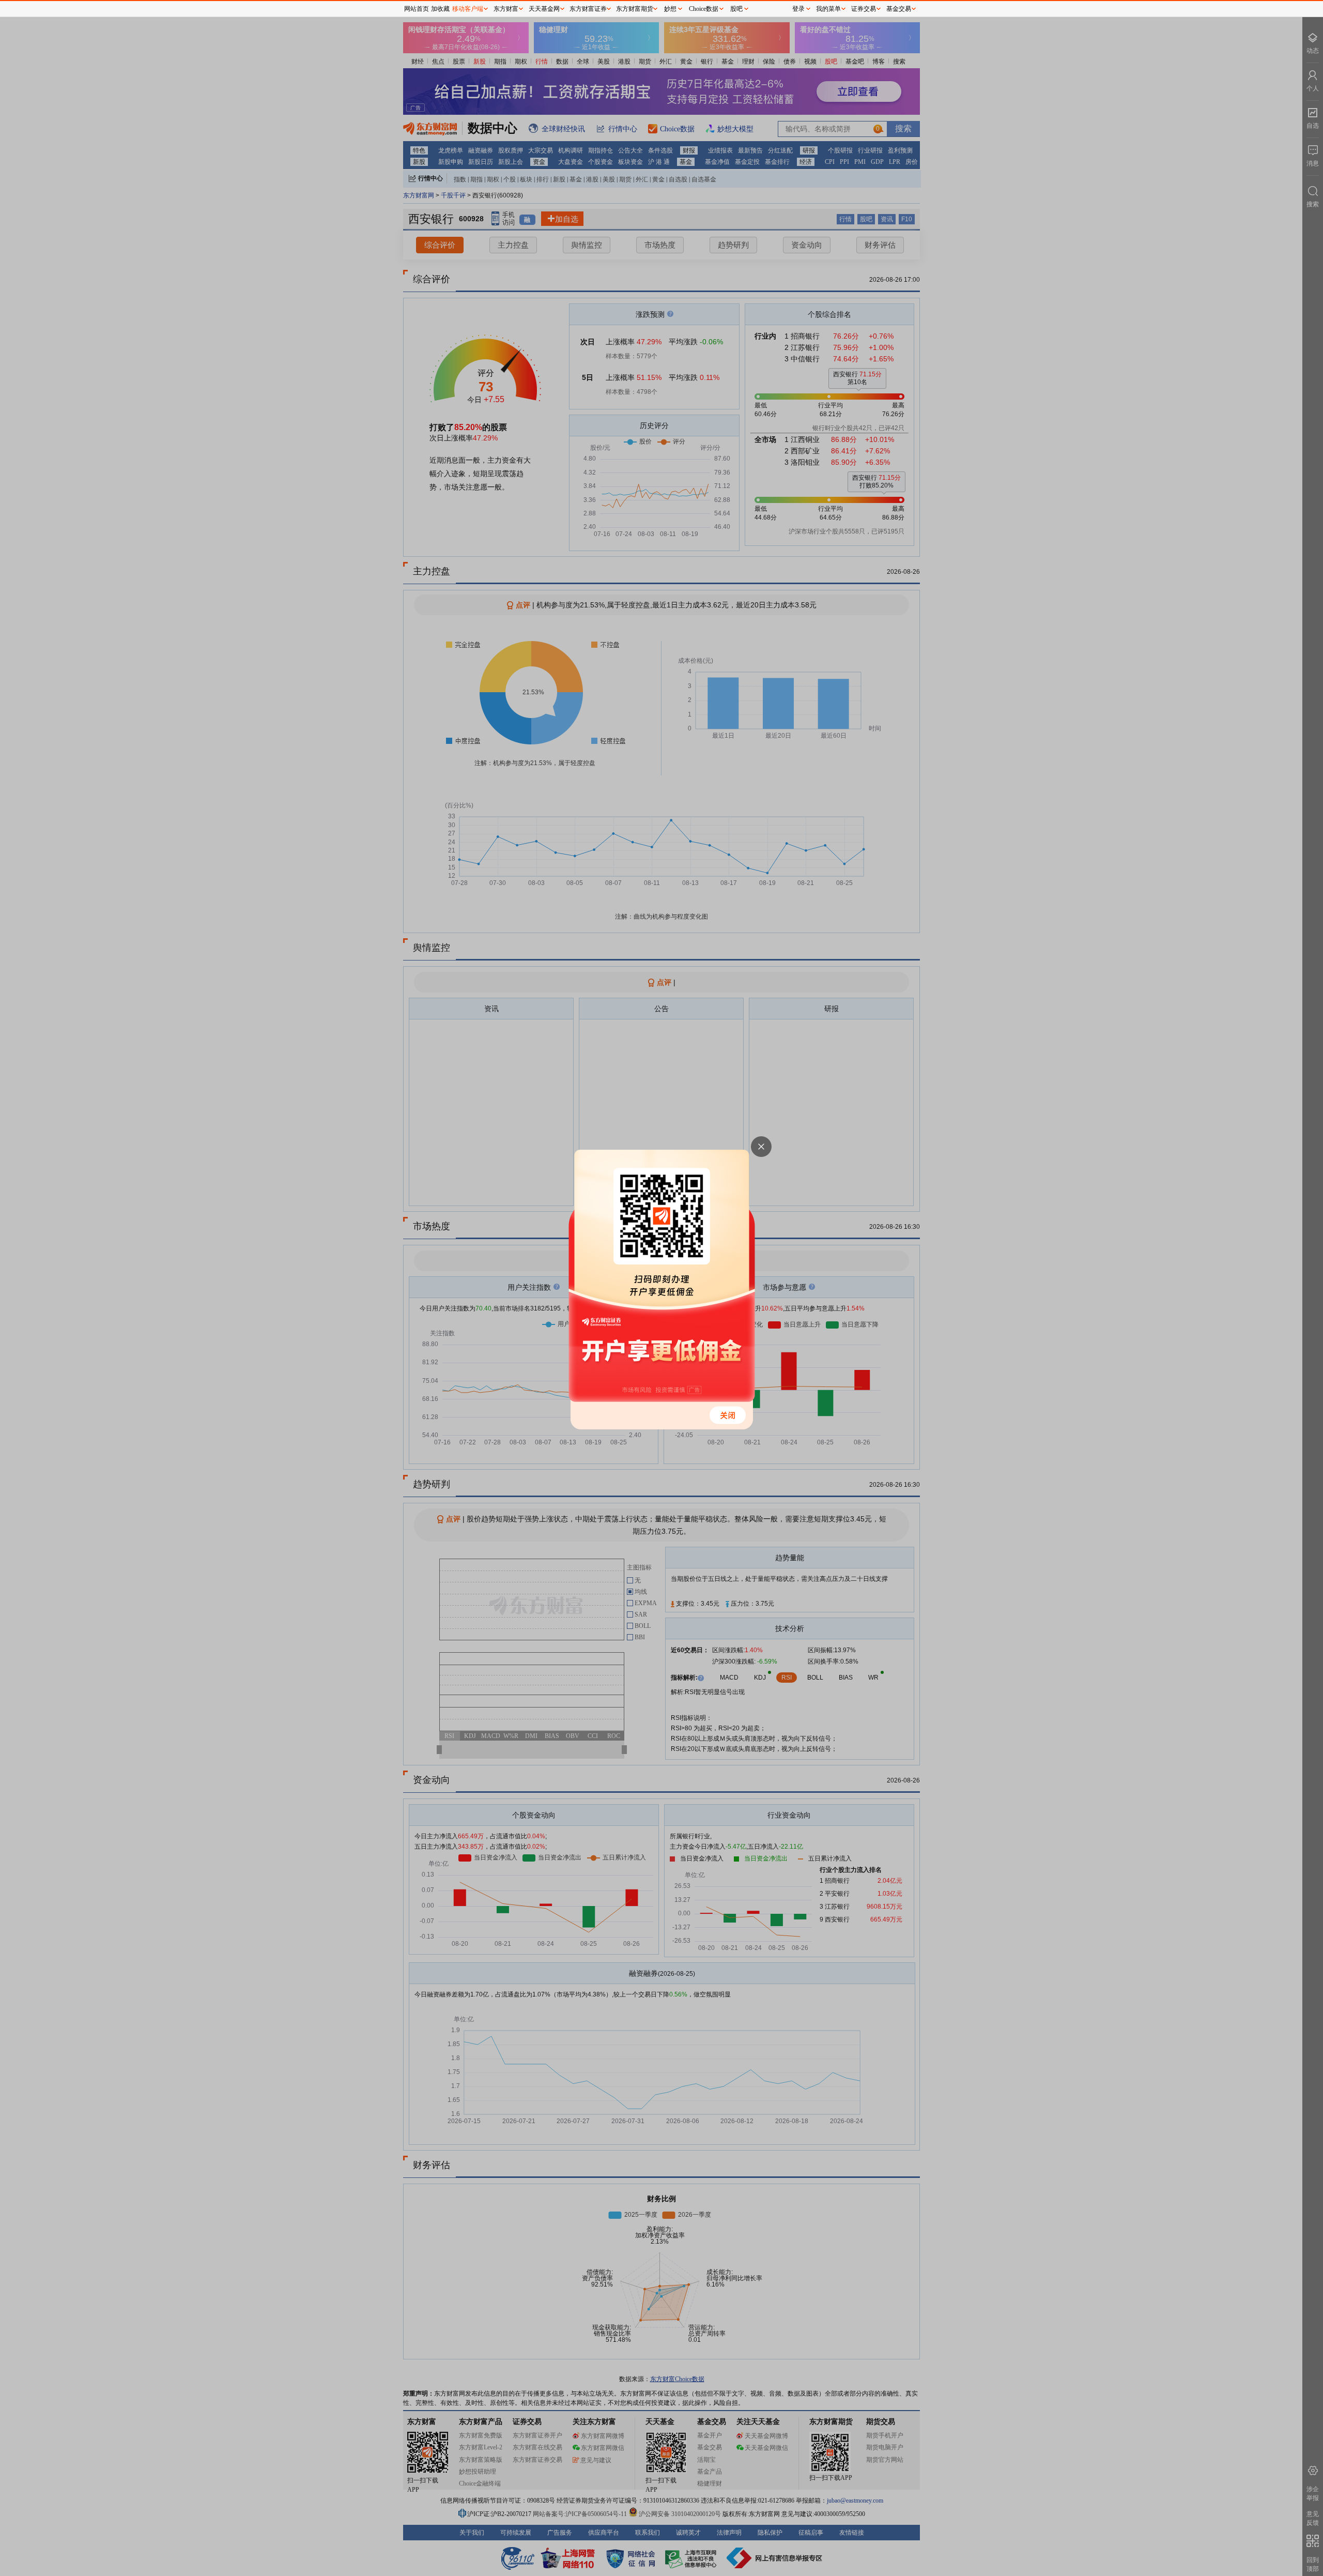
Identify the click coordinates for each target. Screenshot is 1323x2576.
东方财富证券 (588, 9)
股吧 (736, 9)
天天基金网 (544, 9)
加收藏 (440, 9)
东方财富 (506, 9)
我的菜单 (828, 9)
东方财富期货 (635, 9)
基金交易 (899, 9)
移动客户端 (468, 9)
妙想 (670, 9)
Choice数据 (704, 9)
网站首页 (417, 9)
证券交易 (864, 9)
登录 (798, 9)
